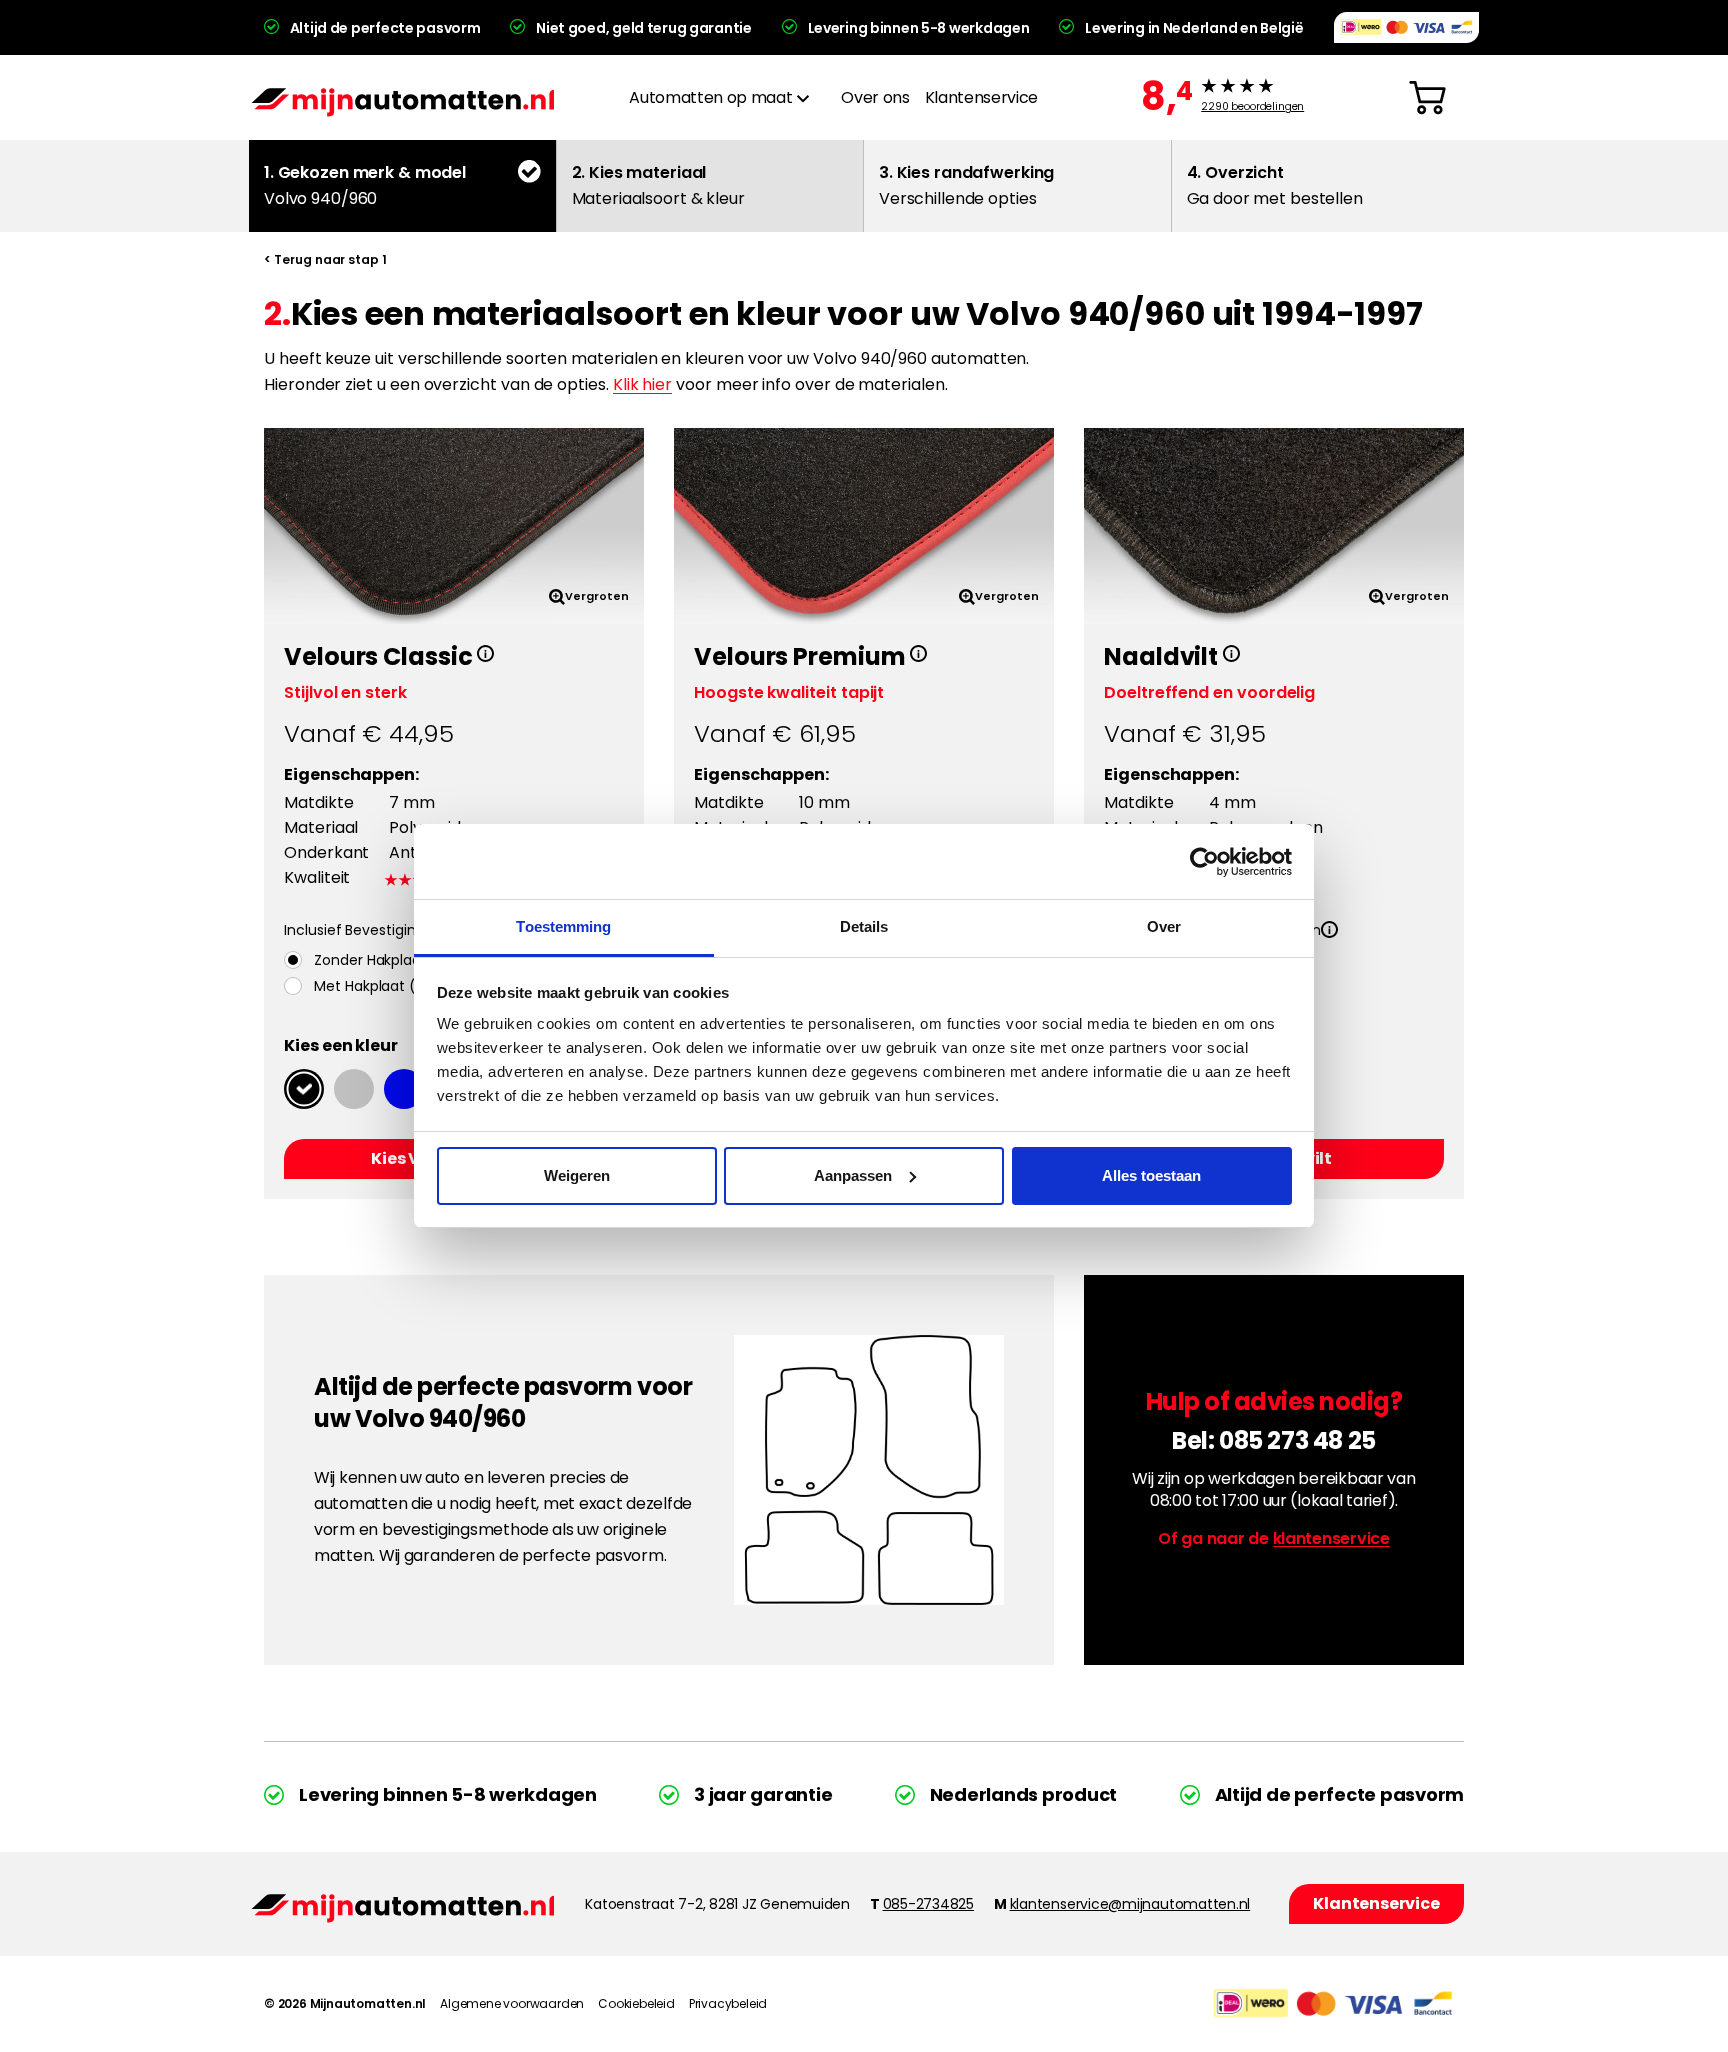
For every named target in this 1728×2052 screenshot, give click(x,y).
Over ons (875, 97)
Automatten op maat (710, 97)
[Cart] (1427, 98)
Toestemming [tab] (563, 926)
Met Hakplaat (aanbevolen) (410, 986)
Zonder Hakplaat (370, 960)
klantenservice (1331, 1538)
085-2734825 (928, 1904)
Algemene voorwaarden (512, 2003)
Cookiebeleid (636, 2003)
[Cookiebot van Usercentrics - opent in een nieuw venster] (1204, 862)
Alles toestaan (1151, 1175)
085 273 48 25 (1297, 1440)
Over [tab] (1164, 926)
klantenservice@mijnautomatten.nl (1130, 1904)
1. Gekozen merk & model (365, 185)
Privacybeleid (728, 2003)
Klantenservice (981, 97)
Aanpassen (853, 1175)
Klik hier (642, 384)
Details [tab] (864, 926)
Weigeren (577, 1175)
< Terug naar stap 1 (325, 259)
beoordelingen (1252, 107)
